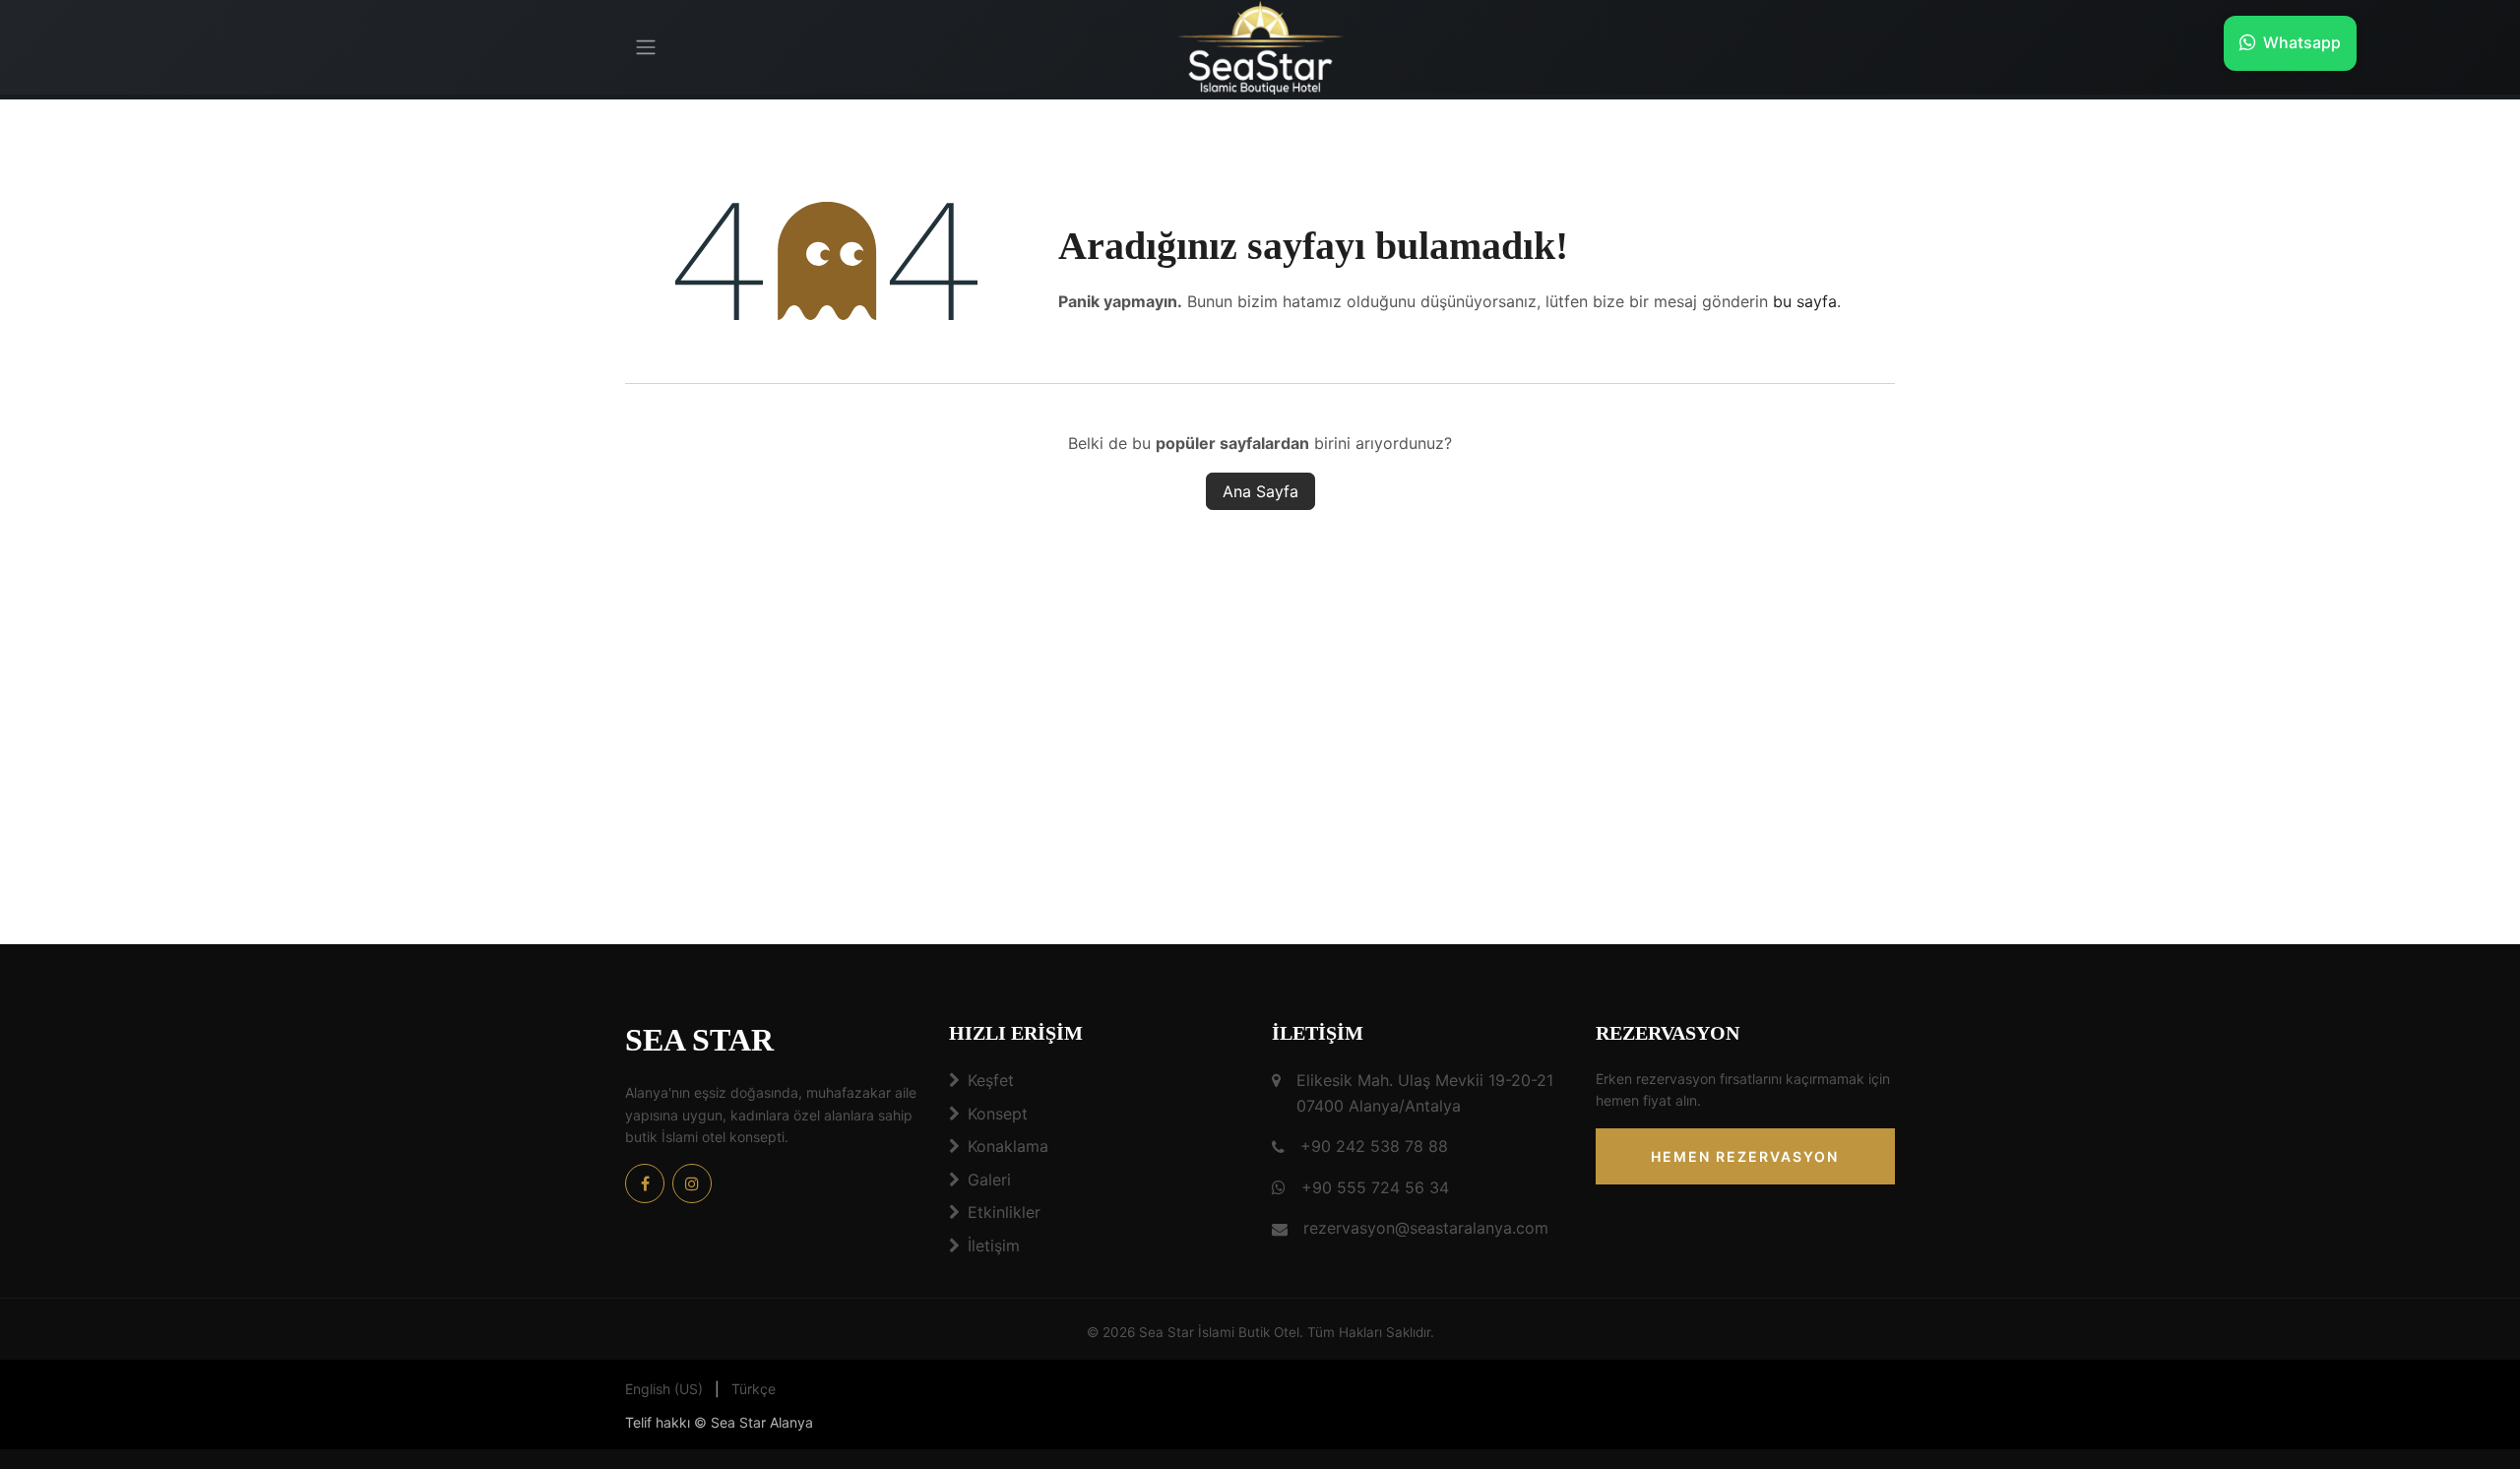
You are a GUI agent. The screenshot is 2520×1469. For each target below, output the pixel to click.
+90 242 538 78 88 (1374, 1146)
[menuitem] (664, 1389)
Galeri (989, 1180)
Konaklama (1008, 1146)
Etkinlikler (1004, 1212)
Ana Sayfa (1260, 491)
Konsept (998, 1114)
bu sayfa (1805, 301)
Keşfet (991, 1080)
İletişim (994, 1245)
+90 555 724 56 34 (1375, 1187)
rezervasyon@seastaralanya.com (1426, 1228)
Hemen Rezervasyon (1745, 1156)
